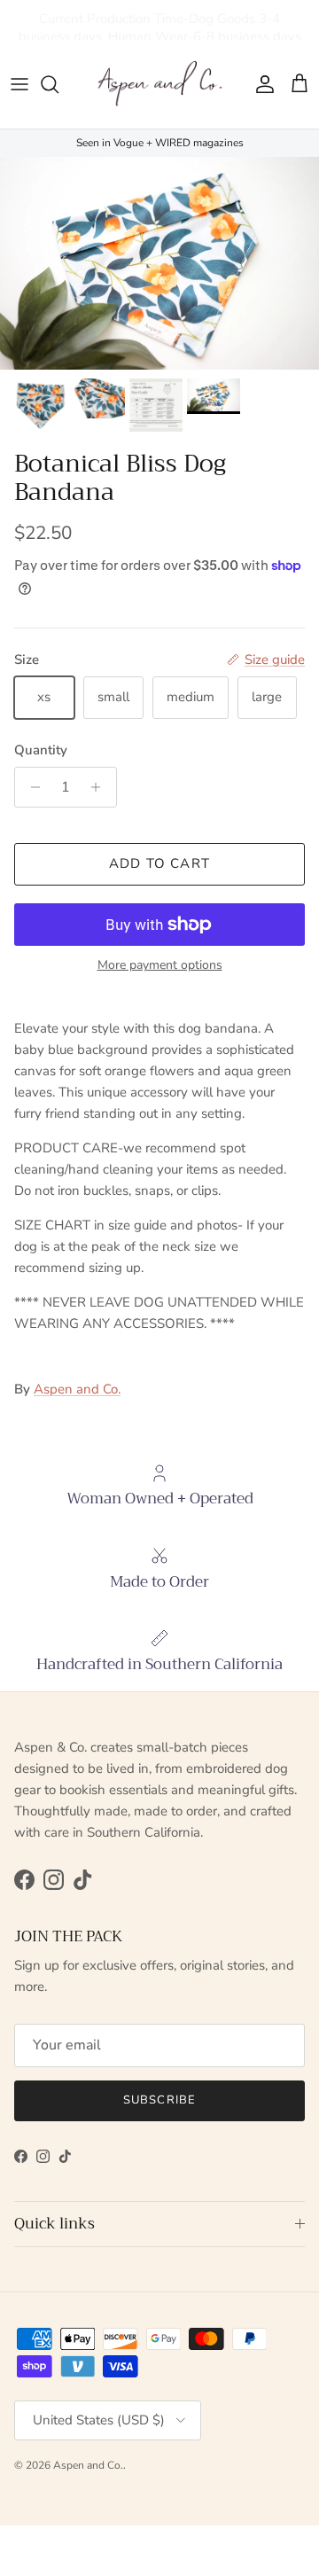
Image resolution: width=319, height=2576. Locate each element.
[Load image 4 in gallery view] (159, 263)
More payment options (160, 966)
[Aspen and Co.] (159, 84)
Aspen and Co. (77, 1389)
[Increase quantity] (101, 787)
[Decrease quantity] (31, 787)
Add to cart (159, 863)
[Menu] (19, 84)
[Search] (58, 84)
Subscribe (159, 2100)
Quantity (41, 750)
